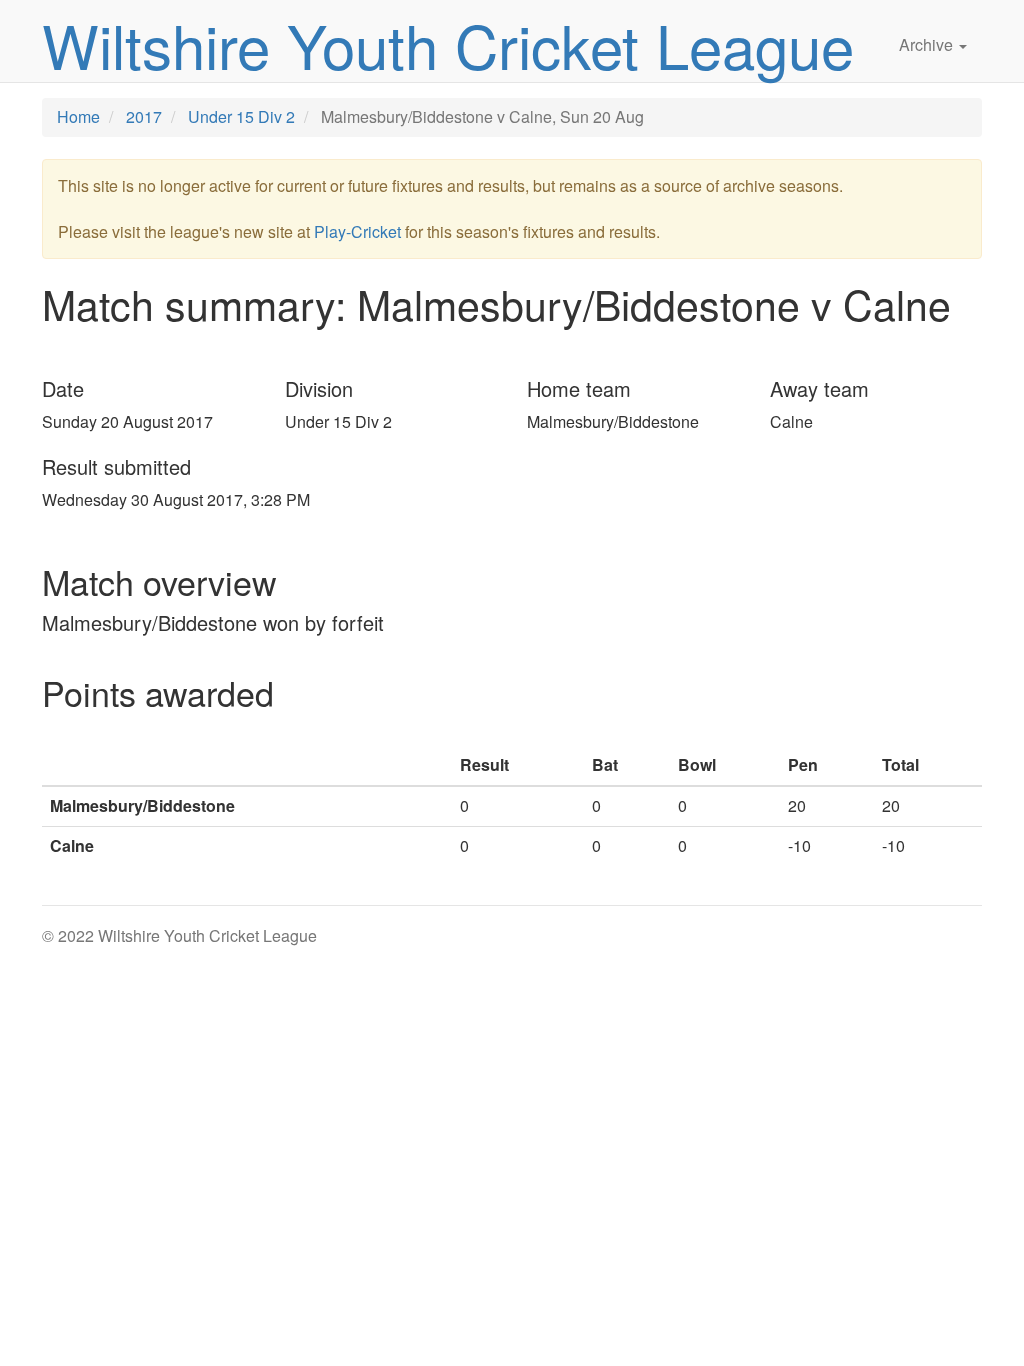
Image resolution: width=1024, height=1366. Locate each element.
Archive (928, 44)
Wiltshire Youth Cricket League (448, 44)
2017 (144, 116)
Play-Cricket (357, 231)
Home (78, 116)
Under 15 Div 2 (241, 116)
